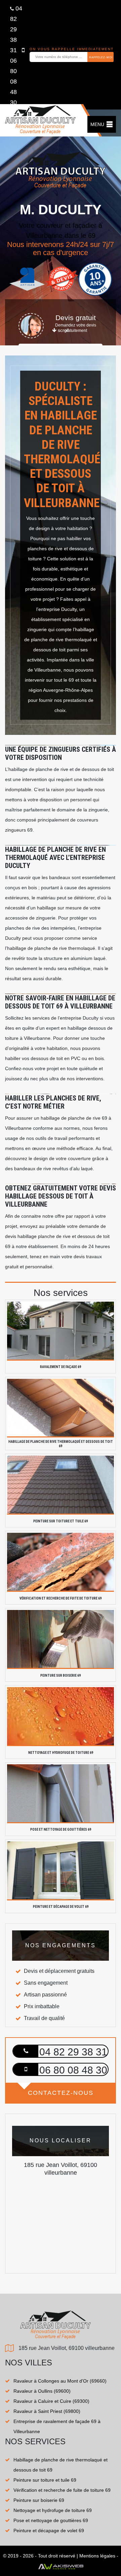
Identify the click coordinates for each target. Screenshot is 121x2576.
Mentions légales (97, 2556)
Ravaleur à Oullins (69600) (42, 2391)
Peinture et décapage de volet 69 (49, 2531)
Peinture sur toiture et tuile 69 (45, 2480)
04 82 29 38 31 (16, 29)
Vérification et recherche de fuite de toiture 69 (62, 2490)
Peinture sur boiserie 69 (39, 2500)
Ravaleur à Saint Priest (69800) (47, 2411)
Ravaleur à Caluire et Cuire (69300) (51, 2401)
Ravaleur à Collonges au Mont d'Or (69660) (60, 2381)
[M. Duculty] (40, 123)
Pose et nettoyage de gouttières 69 (51, 2520)
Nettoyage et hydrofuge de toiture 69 (53, 2510)
